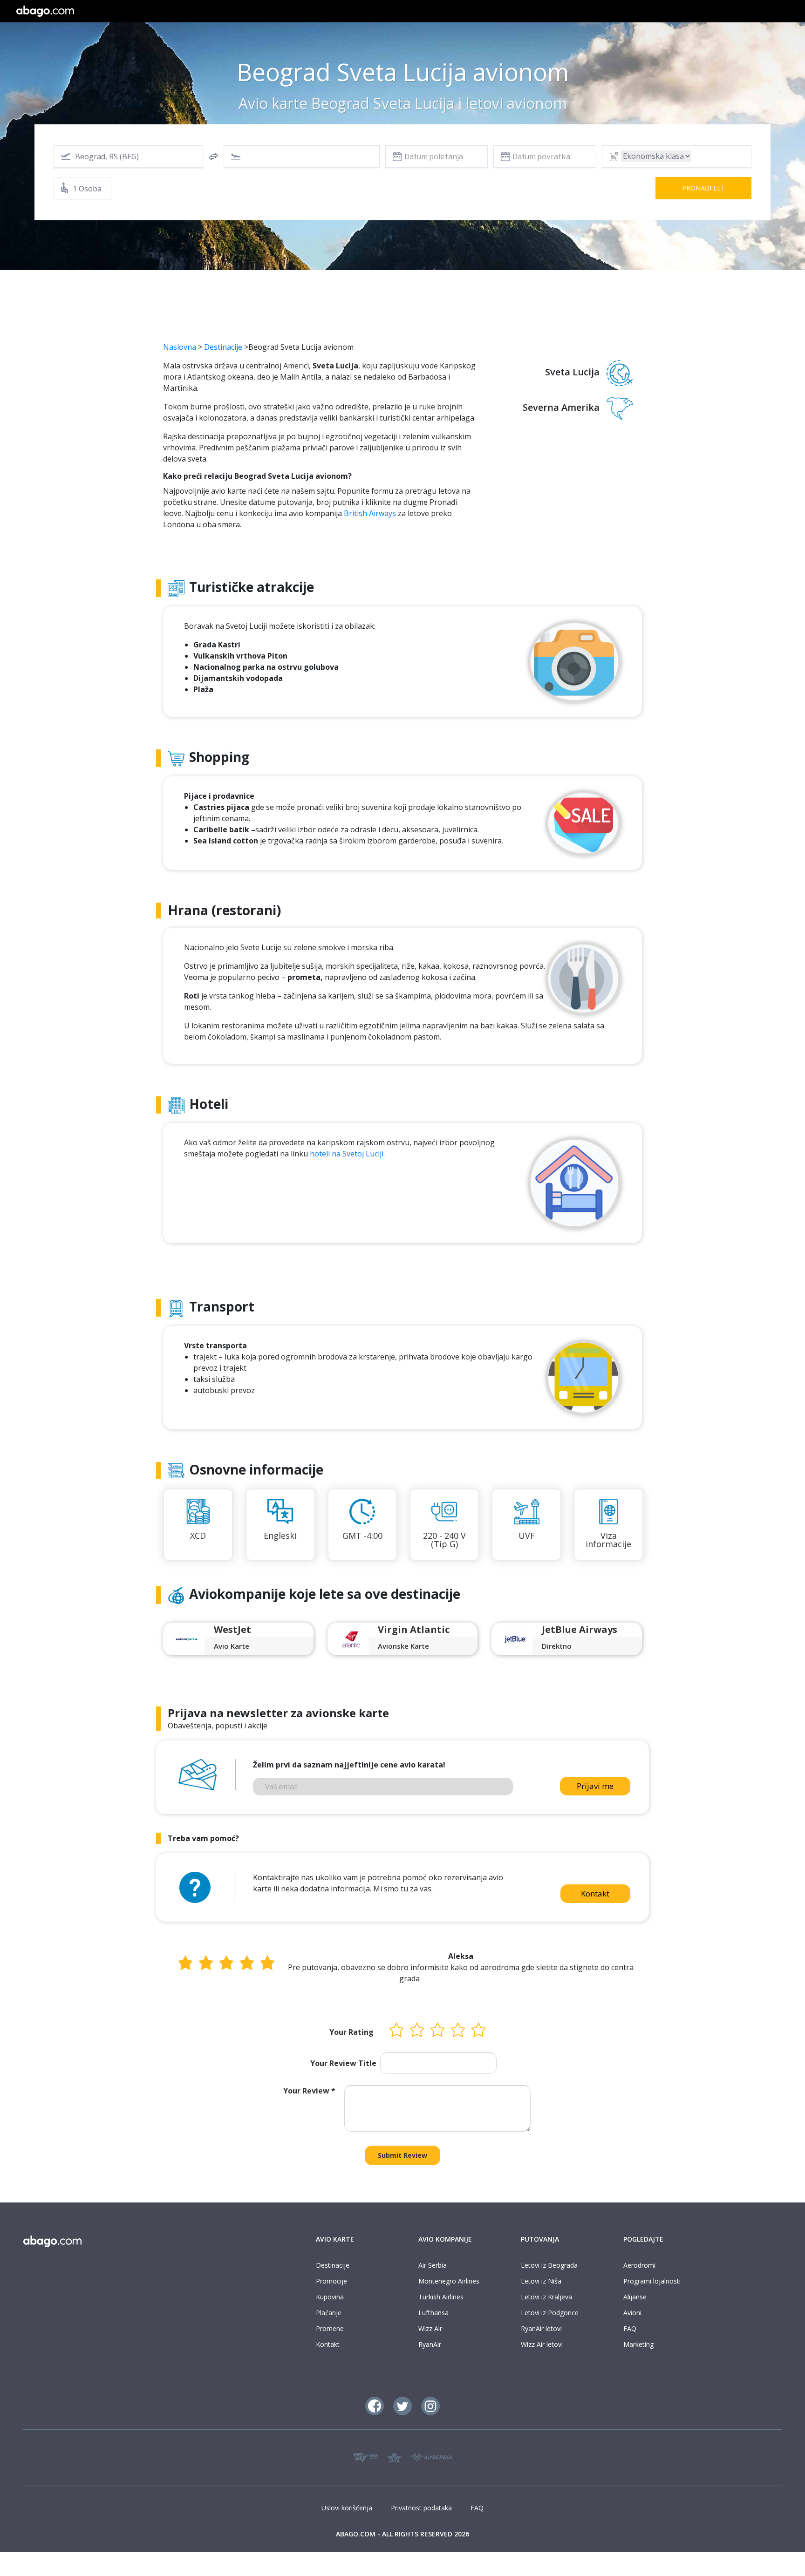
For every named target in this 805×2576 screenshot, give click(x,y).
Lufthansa (433, 2313)
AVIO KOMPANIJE (445, 2239)
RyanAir (430, 2344)
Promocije (331, 2281)
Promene (330, 2328)
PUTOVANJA (540, 2239)
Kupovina (330, 2297)
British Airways (370, 513)
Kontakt (595, 1893)
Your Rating (351, 2032)
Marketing (638, 2344)
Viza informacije (608, 1540)
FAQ (630, 2328)
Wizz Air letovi (542, 2344)
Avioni (632, 2313)
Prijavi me (595, 1786)
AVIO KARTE (335, 2239)
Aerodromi (639, 2265)
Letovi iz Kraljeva (546, 2297)
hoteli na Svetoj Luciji (347, 1154)
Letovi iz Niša (541, 2281)
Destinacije (223, 347)
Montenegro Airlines (449, 2281)
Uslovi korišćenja (347, 2508)
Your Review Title (343, 2063)
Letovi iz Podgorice (550, 2313)
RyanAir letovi (541, 2328)
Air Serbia (433, 2265)
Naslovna (180, 347)
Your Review (309, 2091)
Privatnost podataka (421, 2508)
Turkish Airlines (441, 2297)
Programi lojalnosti (652, 2281)
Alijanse (635, 2297)
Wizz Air (430, 2328)
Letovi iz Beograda (549, 2265)
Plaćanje (329, 2313)
